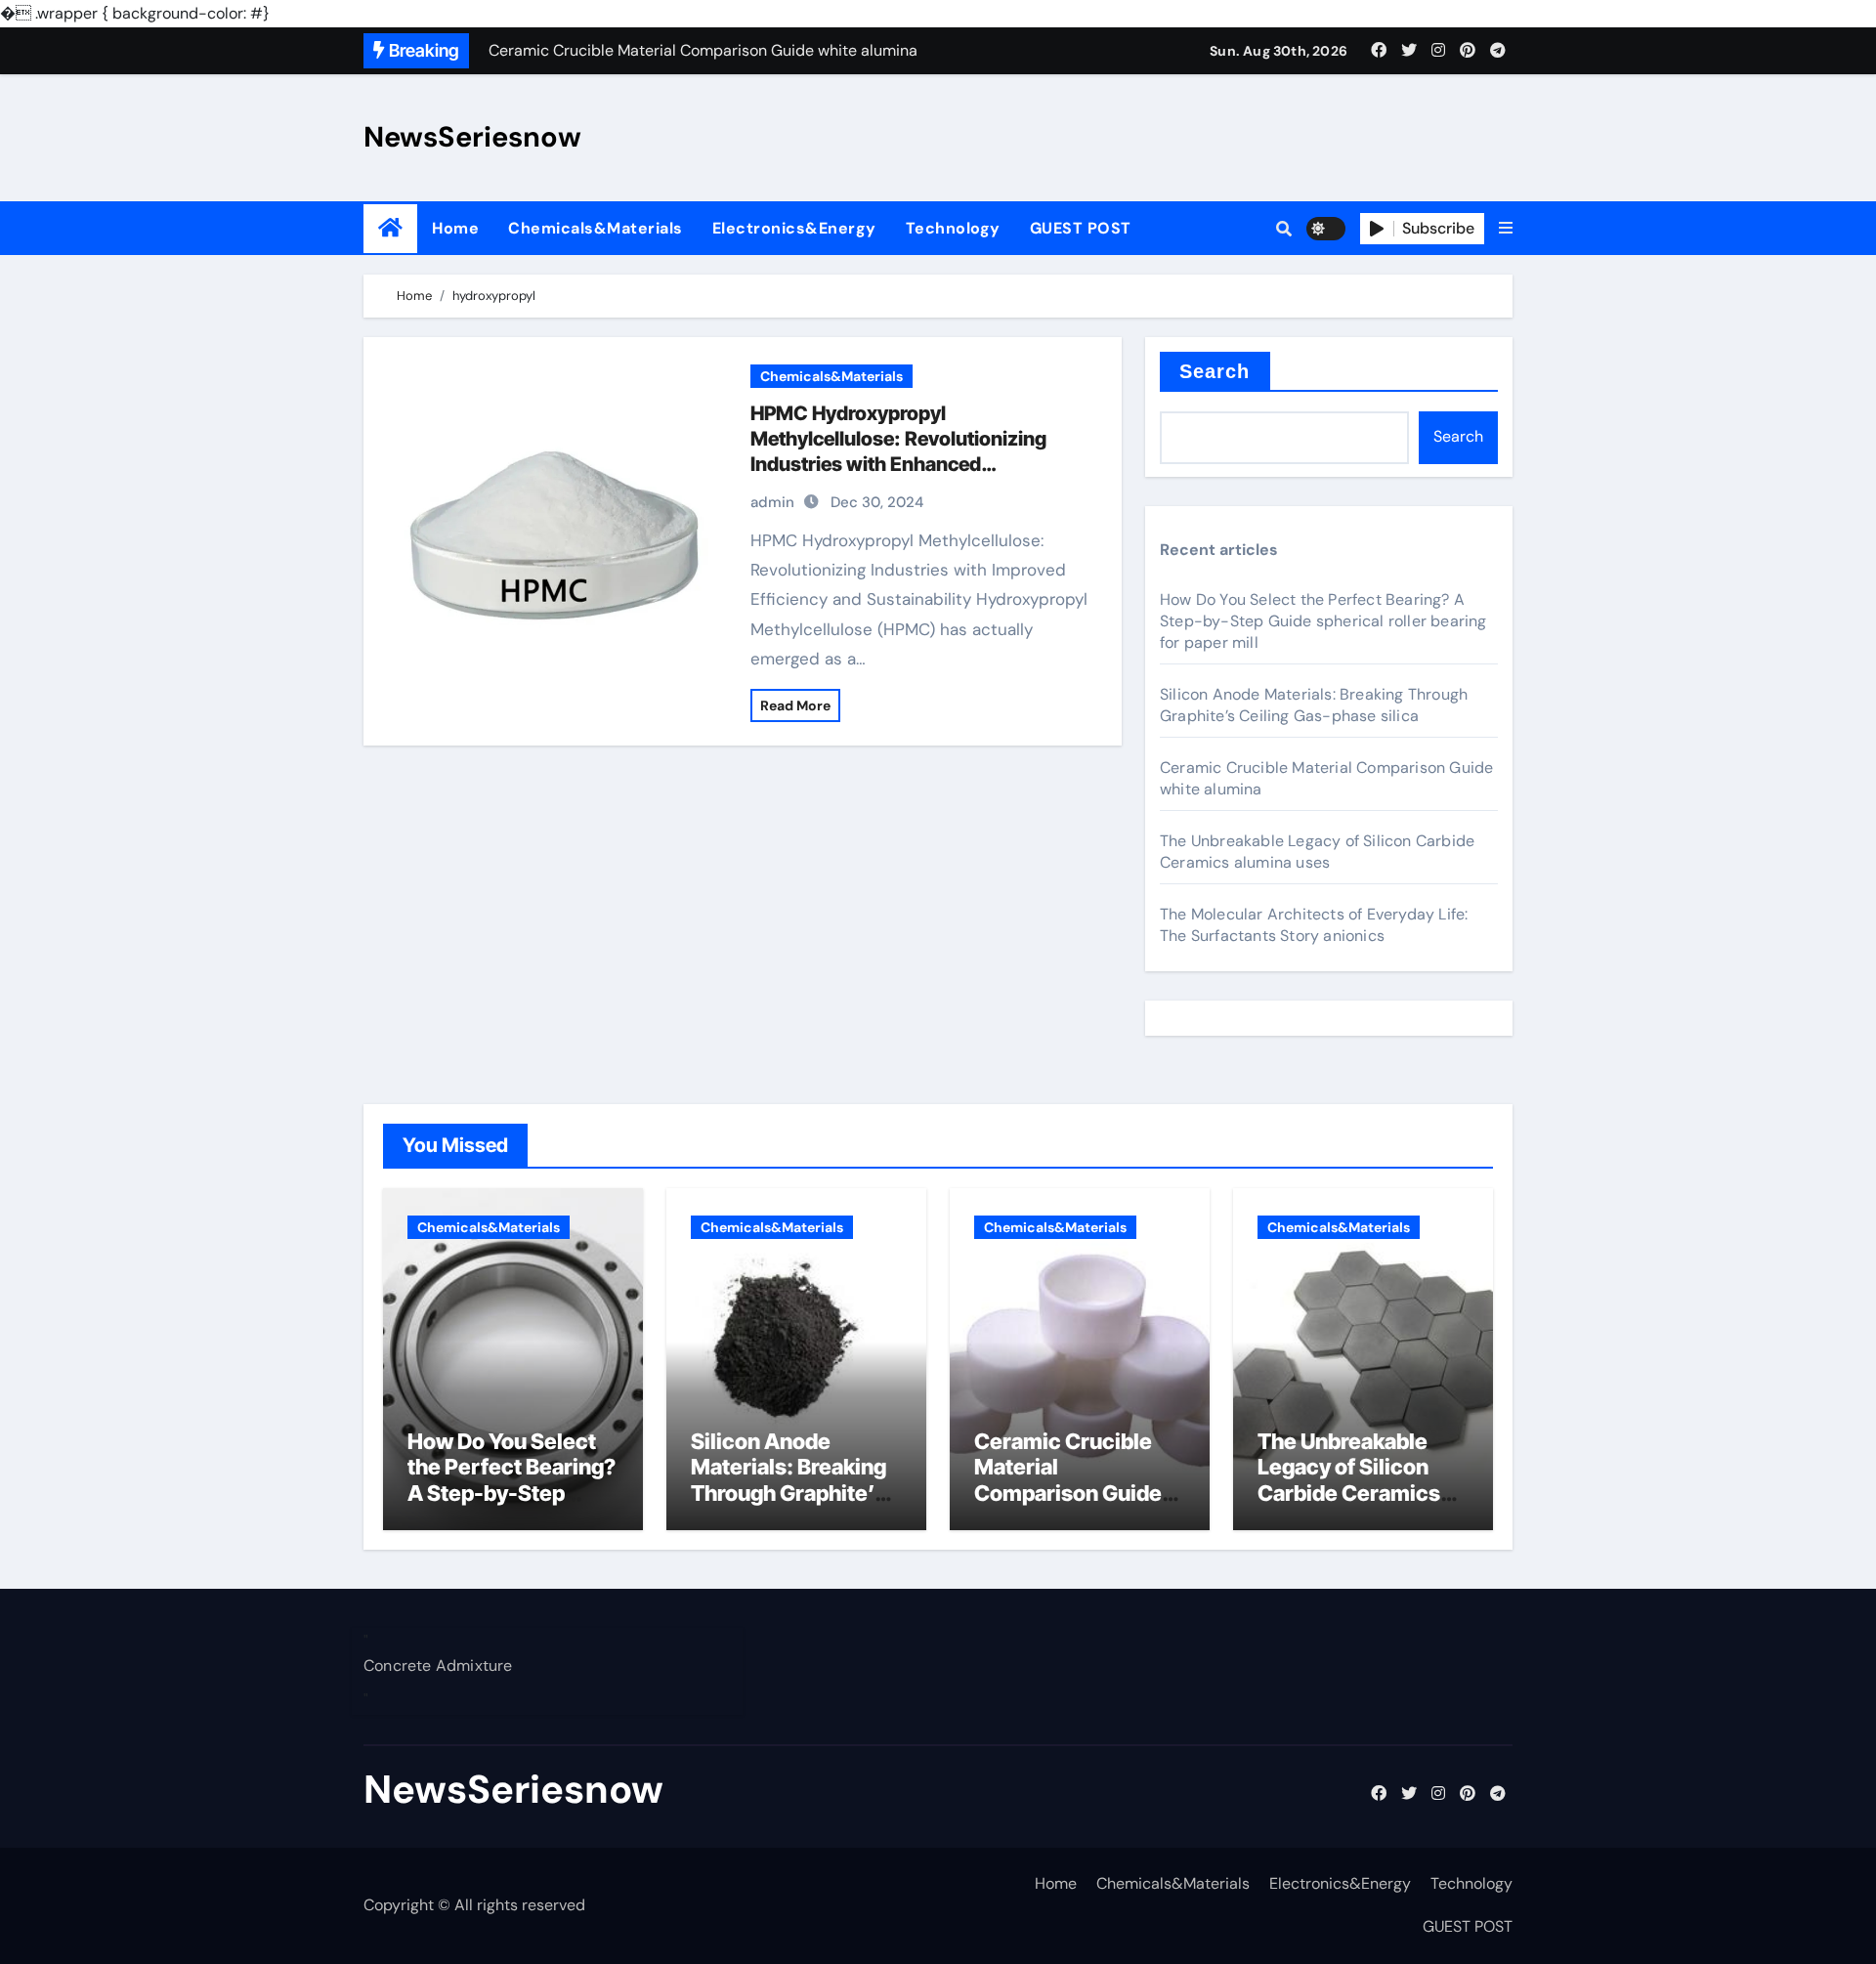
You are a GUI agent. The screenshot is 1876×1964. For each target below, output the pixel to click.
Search (1215, 371)
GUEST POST (1081, 228)
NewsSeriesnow (472, 137)
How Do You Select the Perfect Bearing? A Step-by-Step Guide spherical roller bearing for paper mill (1323, 621)
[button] (1506, 229)
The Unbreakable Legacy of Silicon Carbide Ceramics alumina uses (1317, 852)
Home (455, 228)
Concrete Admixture (438, 1666)
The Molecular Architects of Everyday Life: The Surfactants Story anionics (1314, 925)
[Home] (390, 228)
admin (772, 502)
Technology (953, 228)
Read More (795, 705)
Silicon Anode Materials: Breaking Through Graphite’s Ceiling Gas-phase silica (1314, 705)
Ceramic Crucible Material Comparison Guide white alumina (1068, 1480)
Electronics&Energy (794, 228)
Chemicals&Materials (596, 228)
